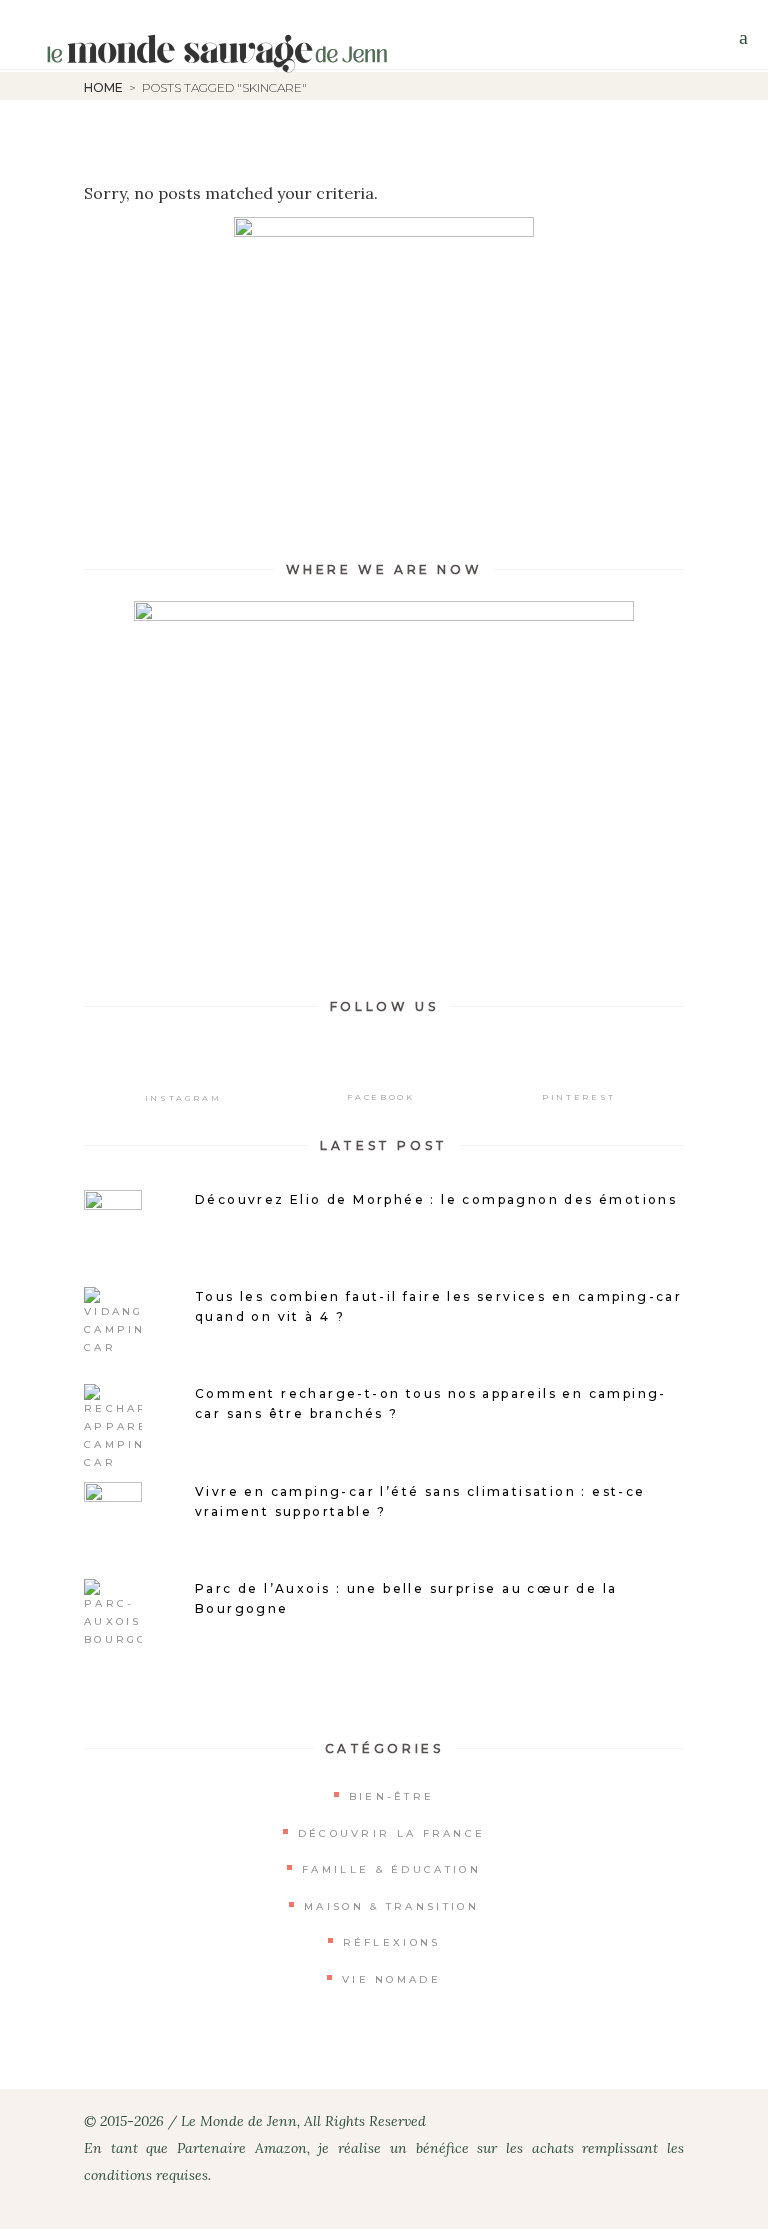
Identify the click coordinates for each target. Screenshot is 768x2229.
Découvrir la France (392, 1833)
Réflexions (392, 1942)
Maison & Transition (391, 1906)
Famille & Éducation (391, 1869)
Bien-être (392, 1796)
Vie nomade (391, 1979)
